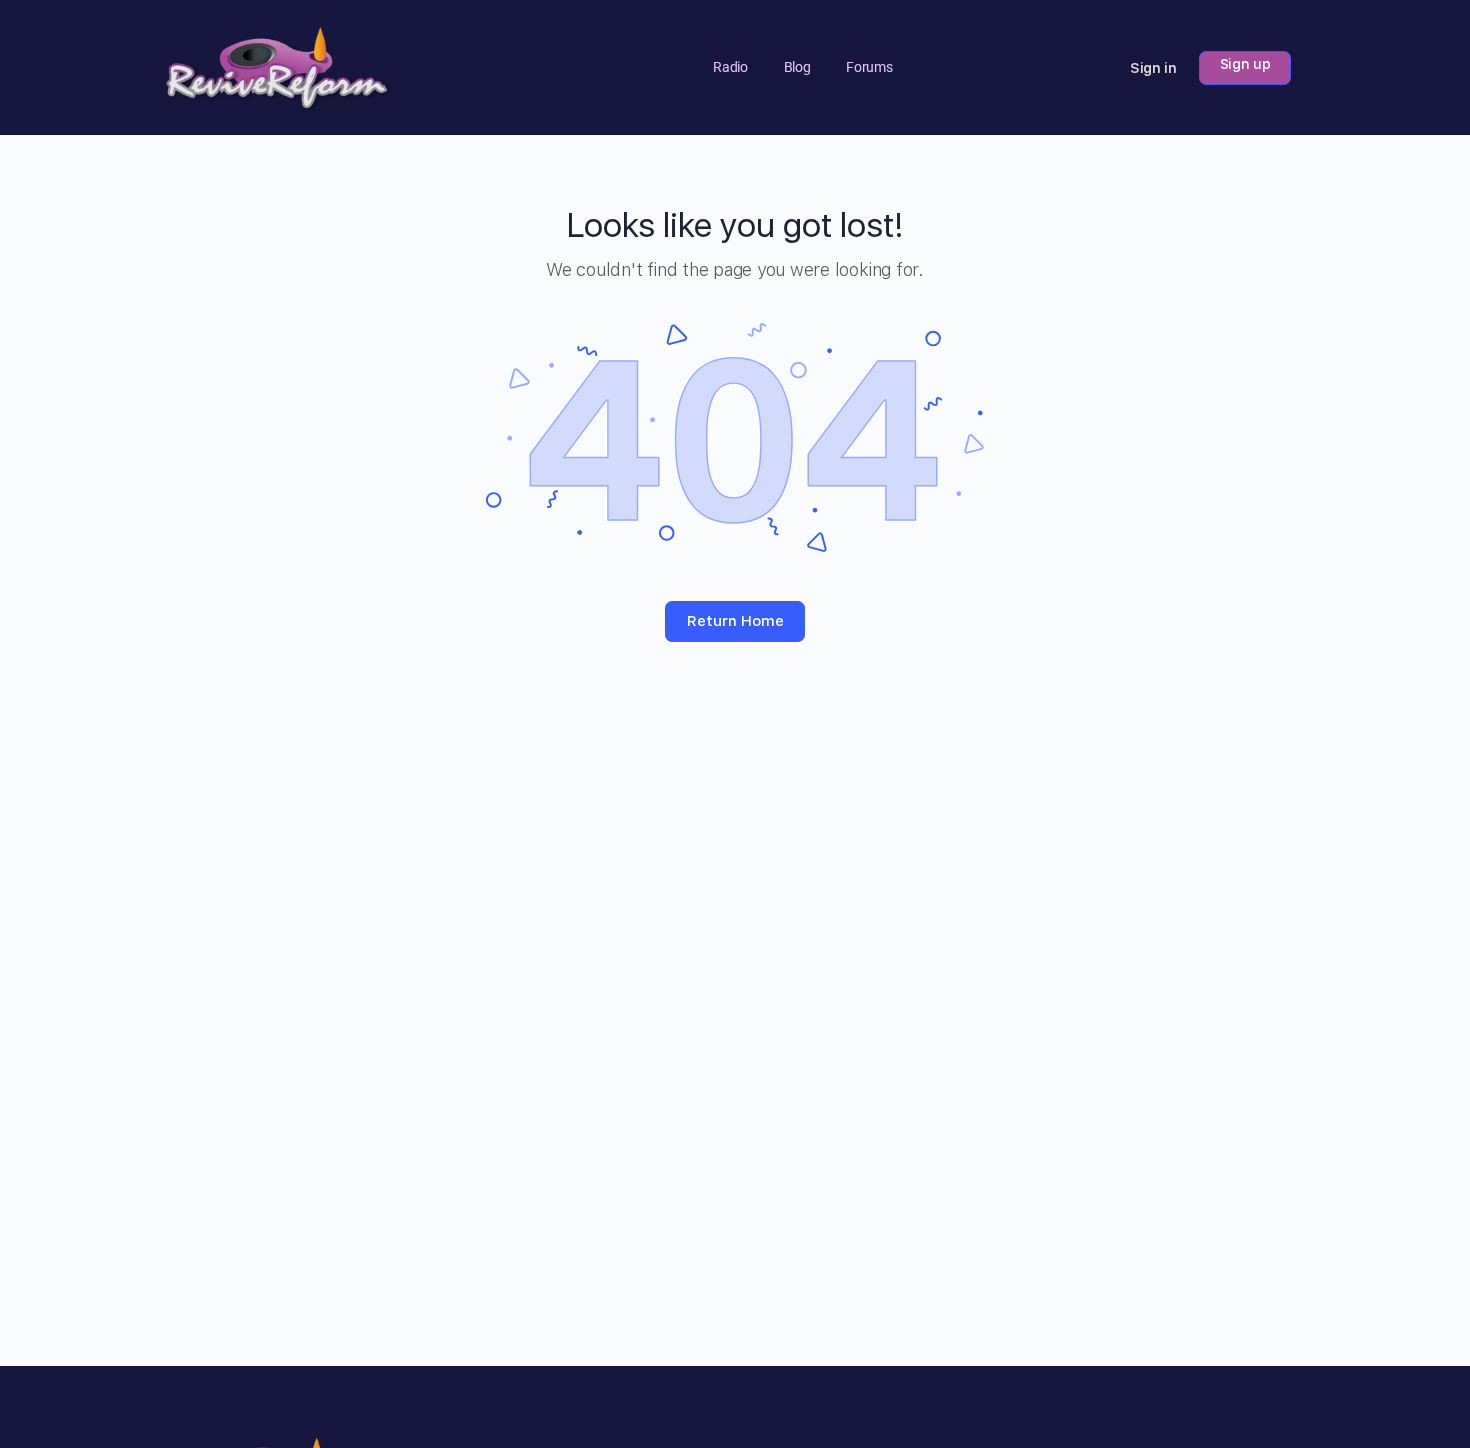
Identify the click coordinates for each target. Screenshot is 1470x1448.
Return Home (735, 621)
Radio (730, 67)
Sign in (1153, 68)
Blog (797, 67)
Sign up (1245, 64)
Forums (869, 67)
